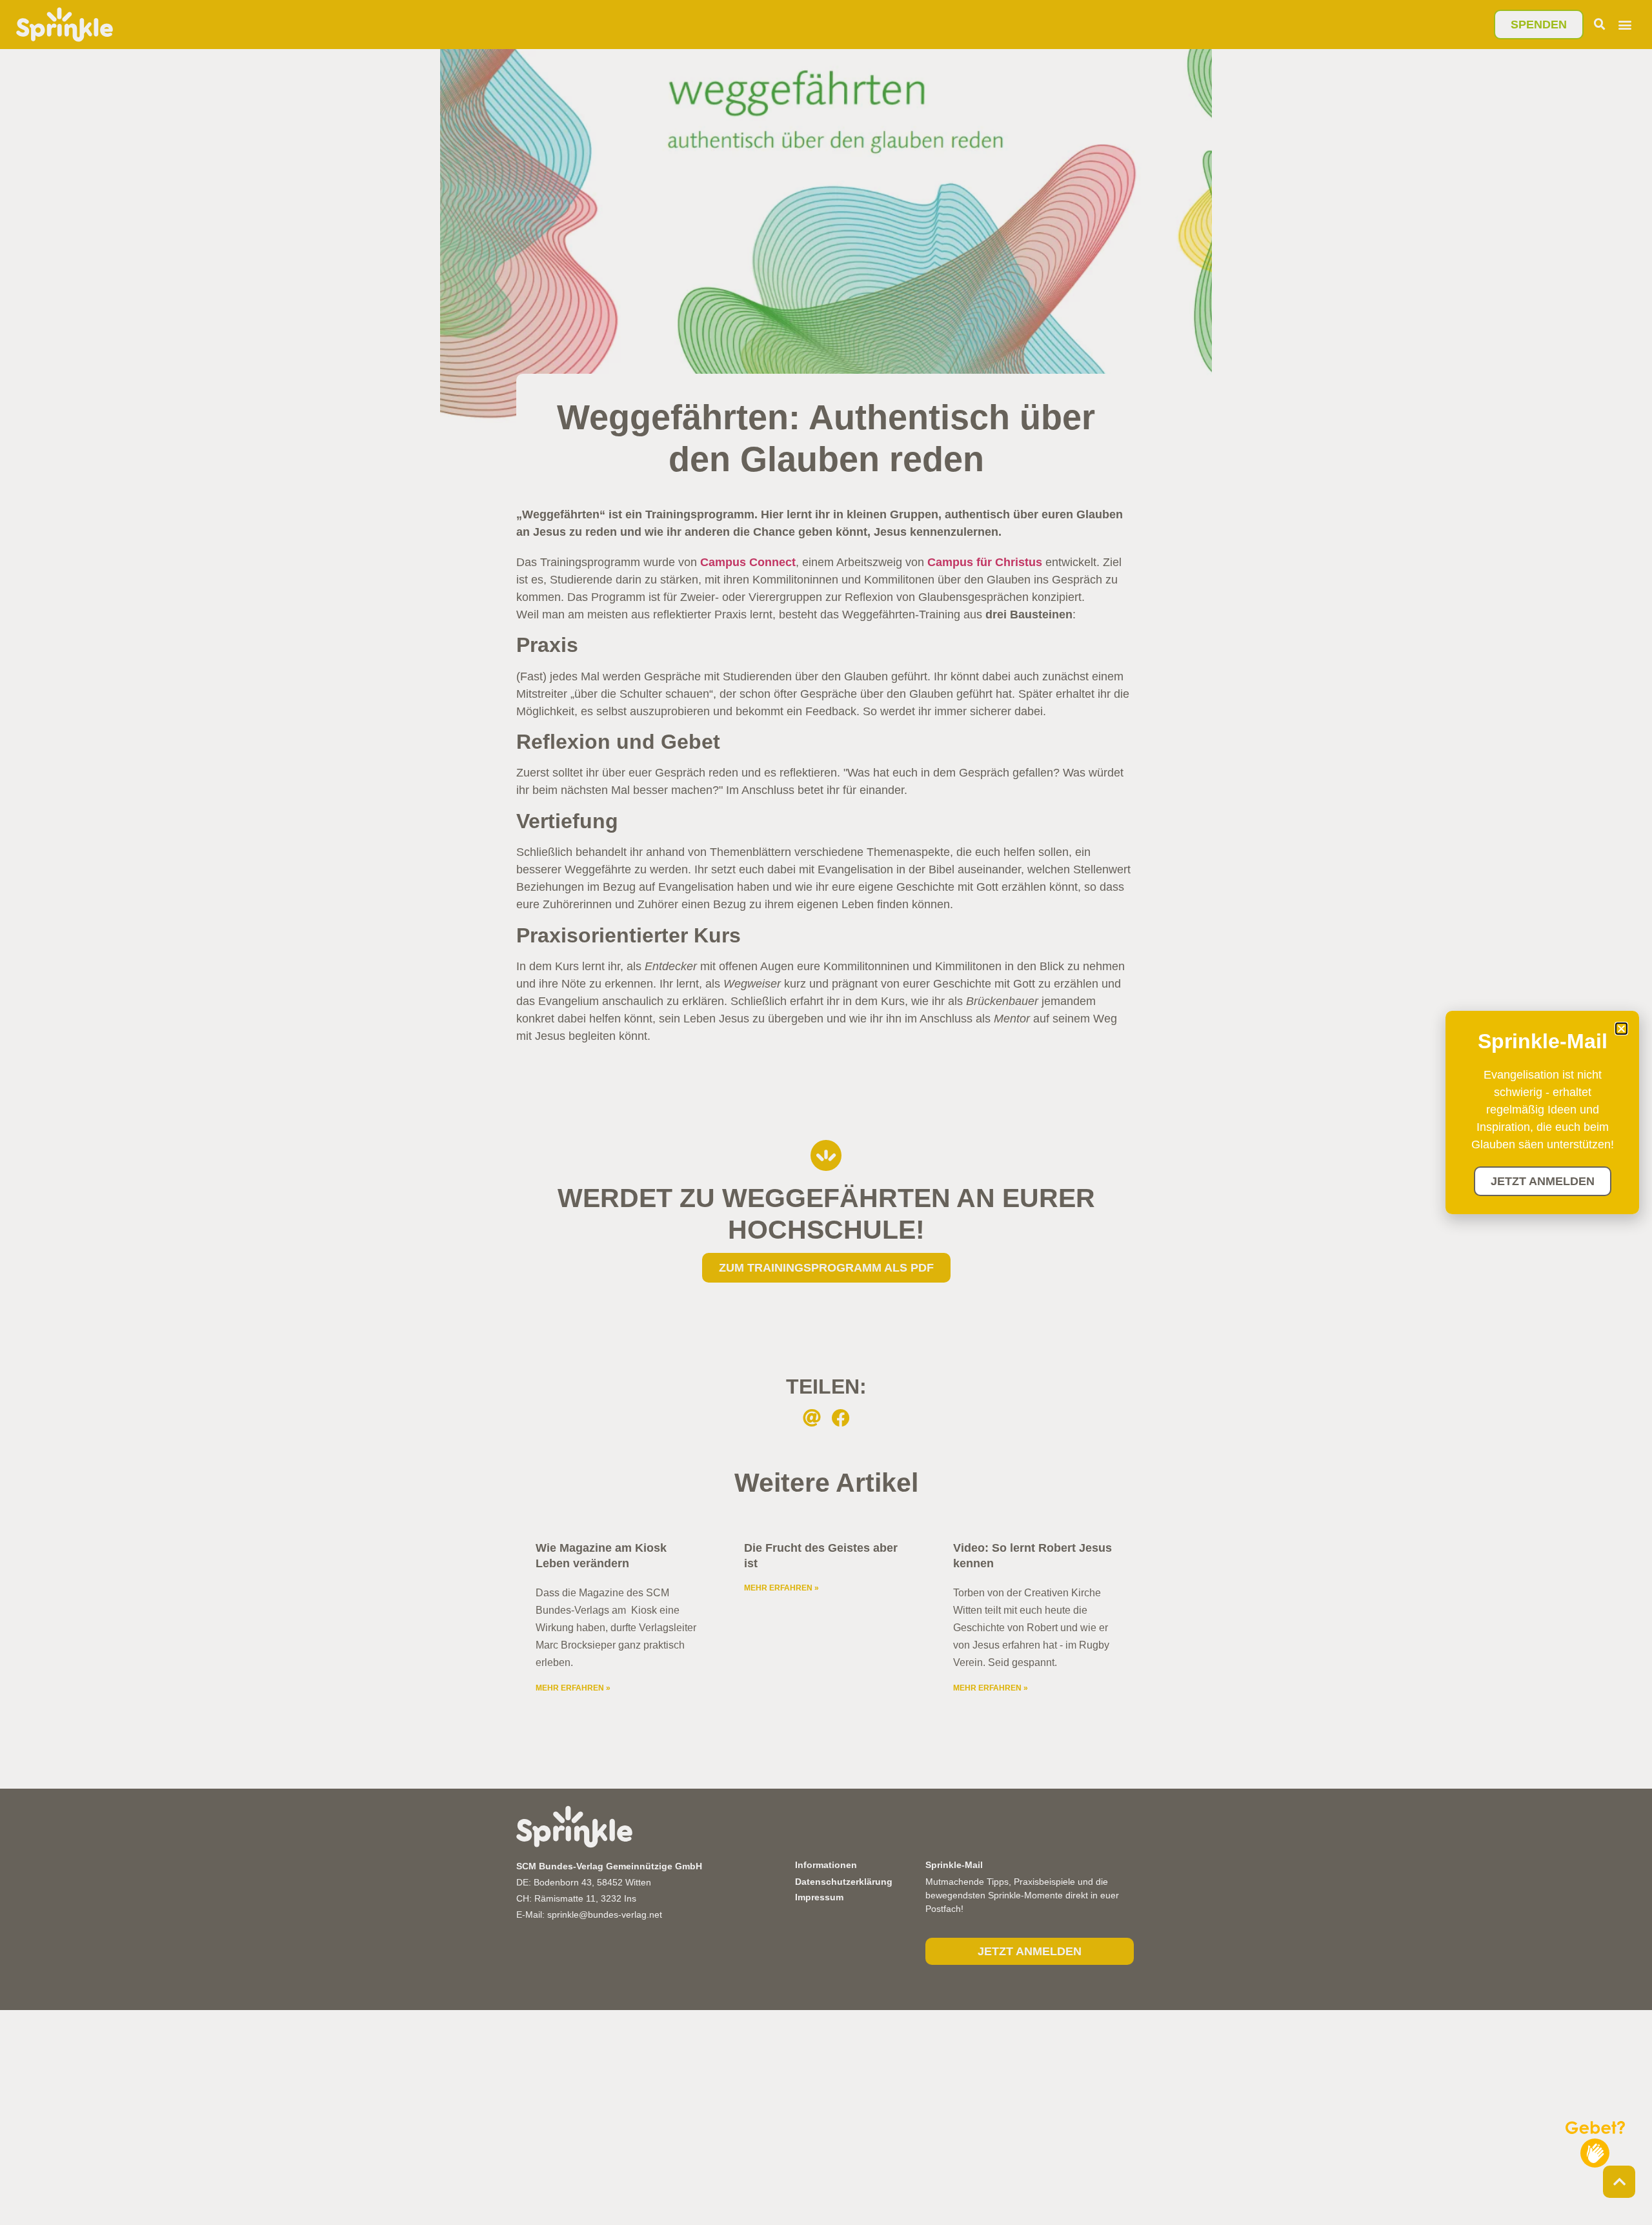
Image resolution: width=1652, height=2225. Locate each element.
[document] (826, 1112)
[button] (1621, 1029)
